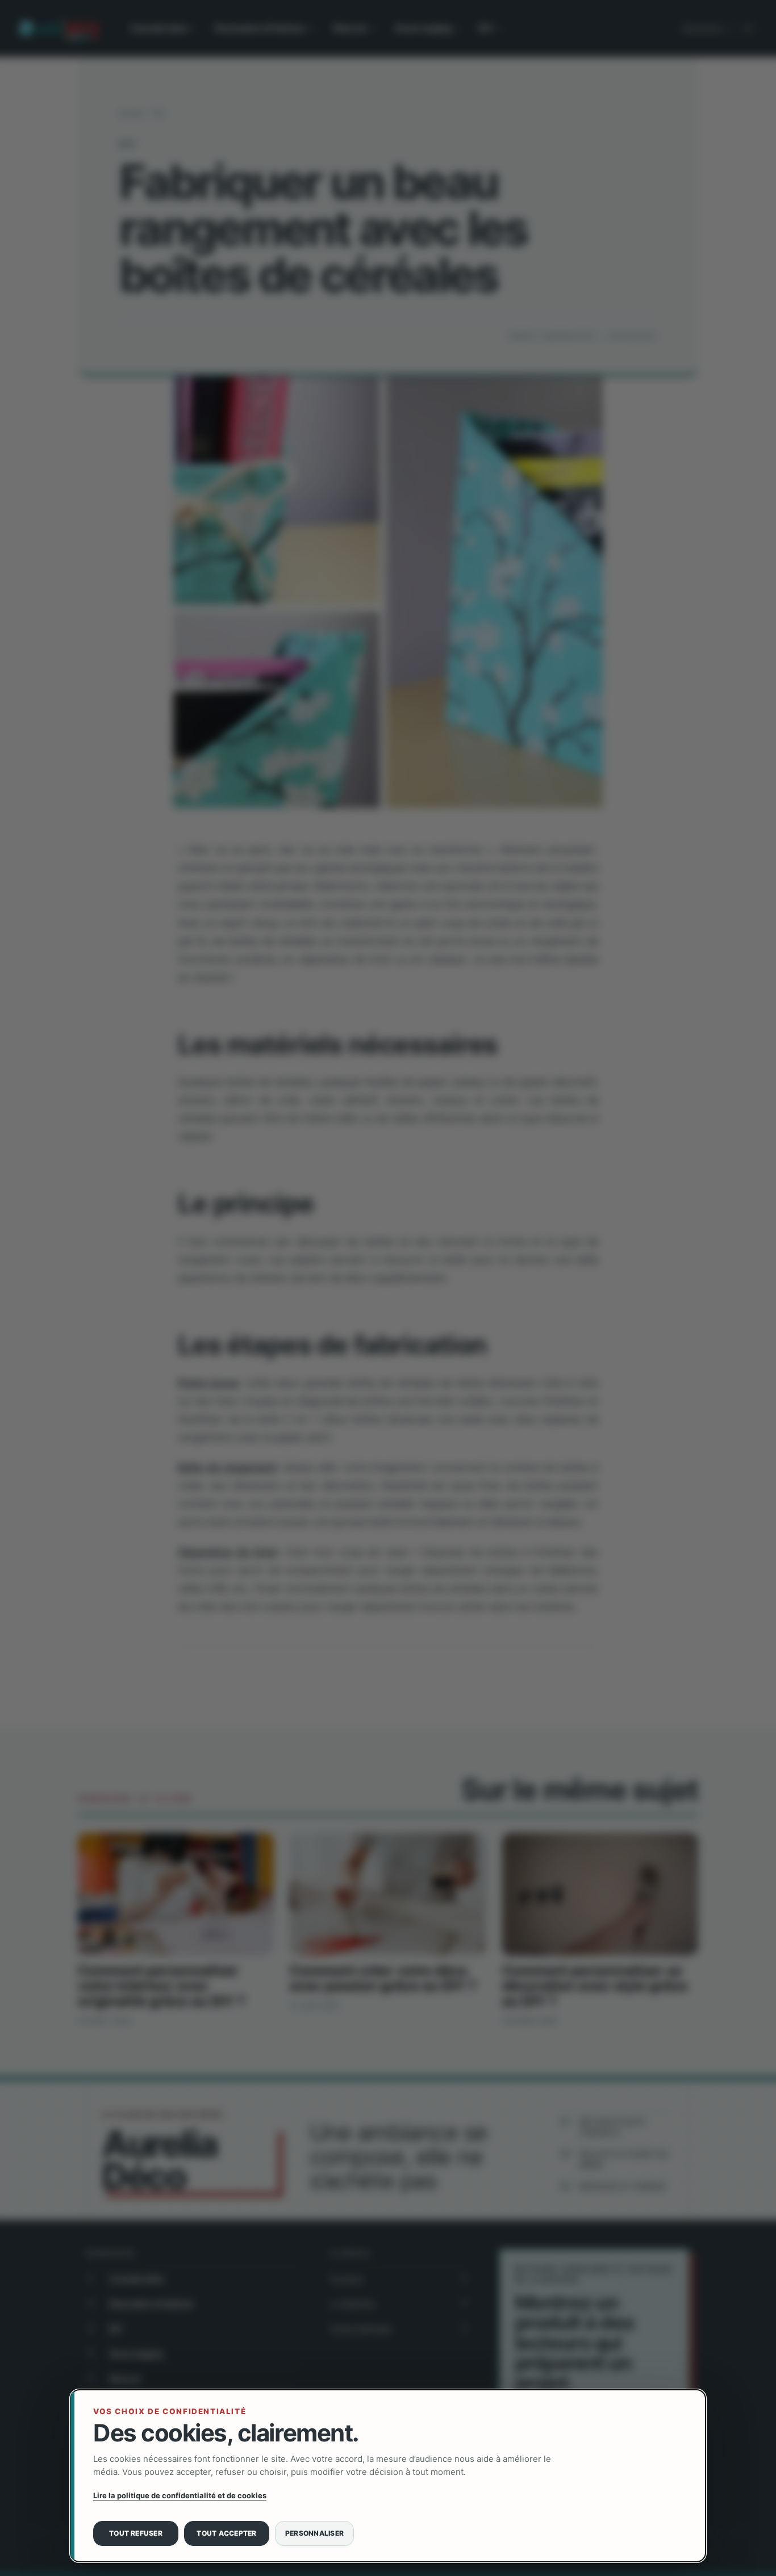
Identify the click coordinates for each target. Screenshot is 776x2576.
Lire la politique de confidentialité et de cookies (180, 2495)
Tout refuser (136, 2533)
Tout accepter (226, 2533)
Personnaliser (314, 2533)
